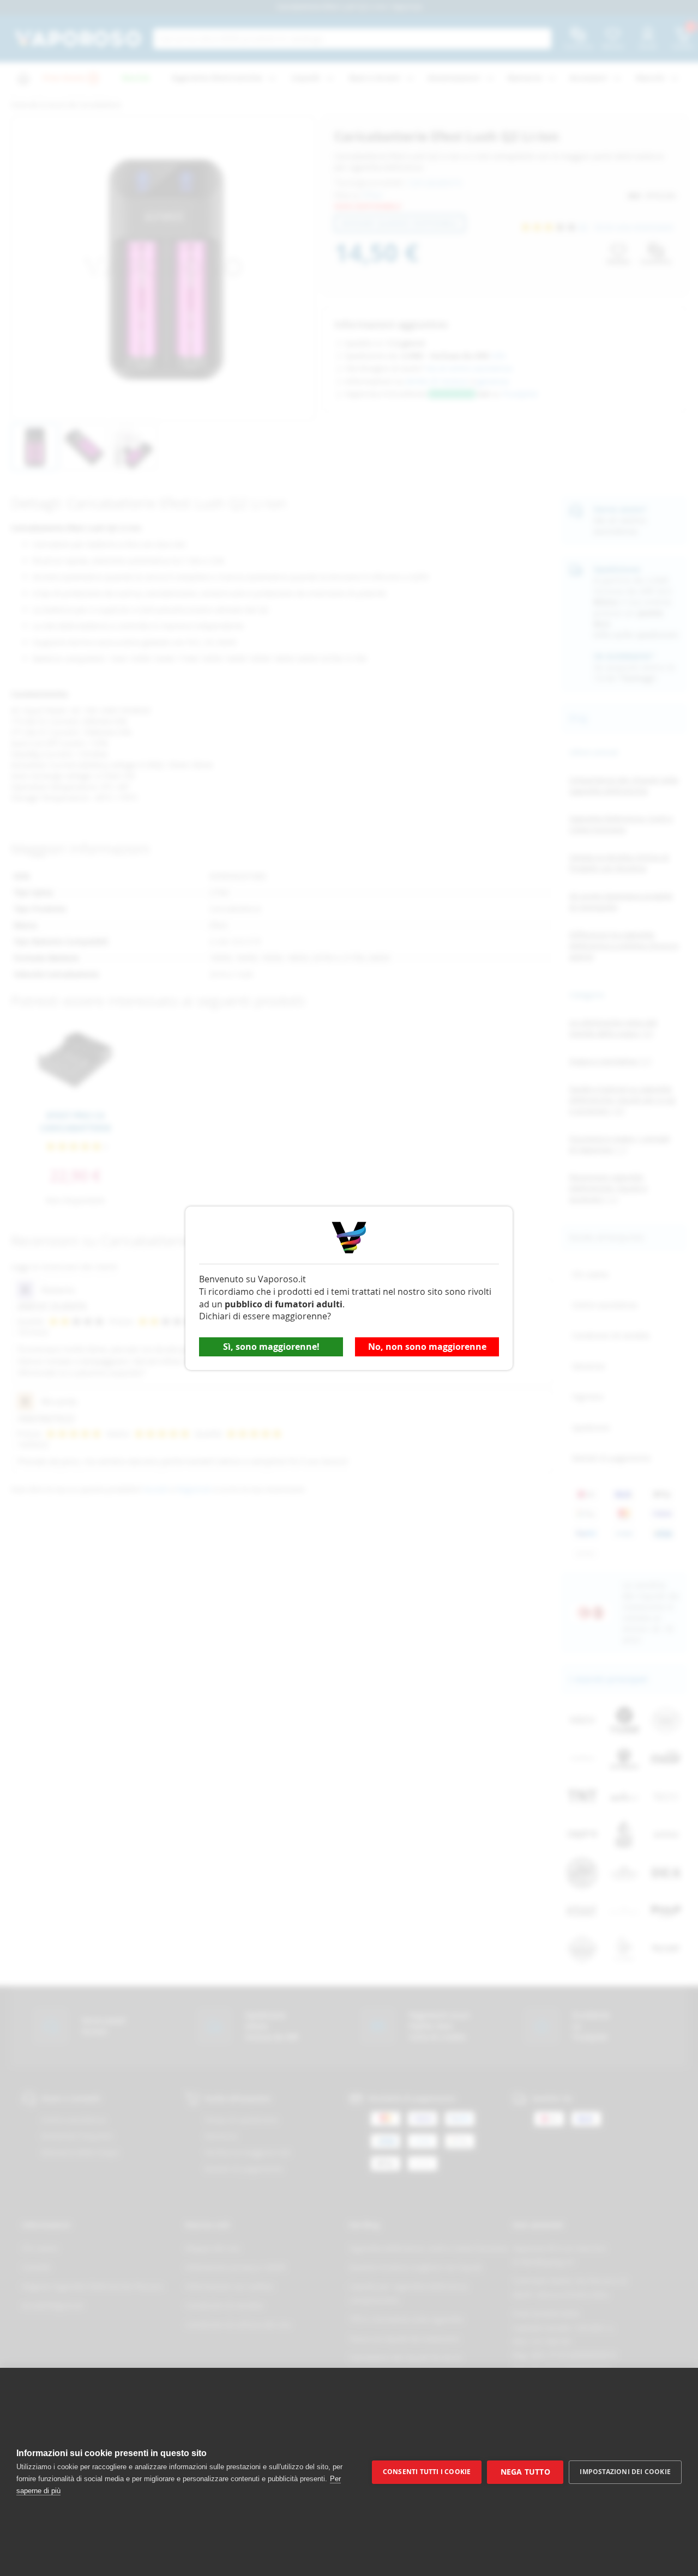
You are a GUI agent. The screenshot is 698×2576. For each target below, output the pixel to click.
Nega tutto (525, 2472)
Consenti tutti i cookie (427, 2472)
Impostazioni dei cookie (625, 2472)
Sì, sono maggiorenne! (271, 1347)
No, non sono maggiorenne (427, 1347)
